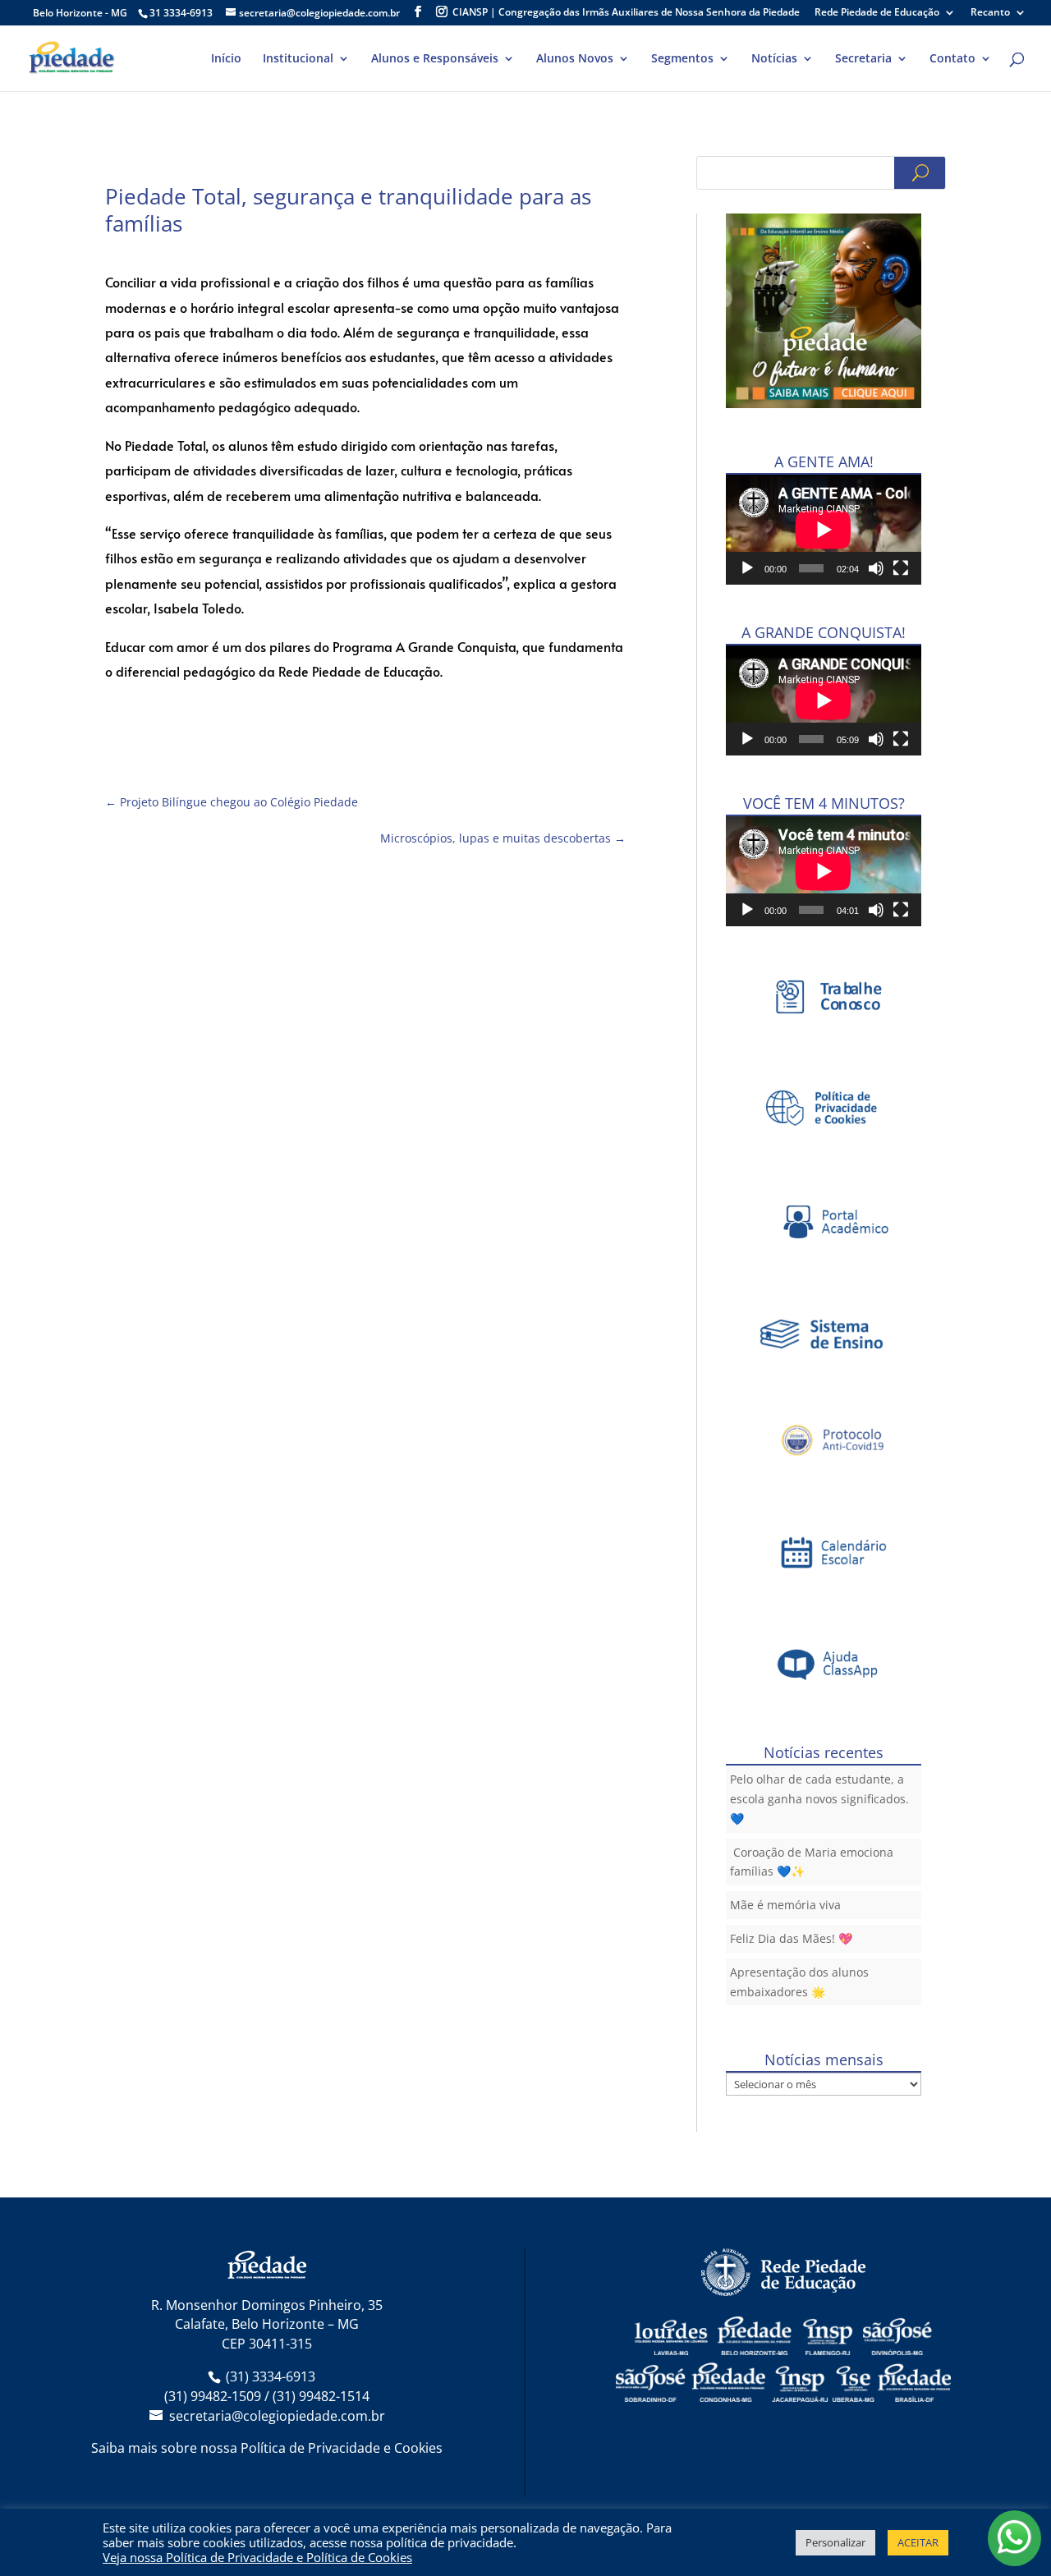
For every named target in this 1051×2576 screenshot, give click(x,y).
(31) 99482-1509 (213, 2396)
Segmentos (682, 59)
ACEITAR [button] (918, 2542)
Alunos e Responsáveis (435, 59)
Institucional (298, 59)
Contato (952, 59)
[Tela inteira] (901, 568)
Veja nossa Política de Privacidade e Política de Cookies (257, 2557)
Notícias (774, 59)
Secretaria (863, 59)
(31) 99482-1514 (321, 2396)
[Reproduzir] (747, 568)
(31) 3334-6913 (271, 2376)
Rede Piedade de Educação (877, 13)
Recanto (990, 13)
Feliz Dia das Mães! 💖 (791, 1938)
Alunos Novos (575, 59)
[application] (824, 530)
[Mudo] (876, 568)
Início (226, 59)
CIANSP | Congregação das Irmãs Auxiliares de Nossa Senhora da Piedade (626, 13)
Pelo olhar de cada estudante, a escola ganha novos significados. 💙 (819, 1799)
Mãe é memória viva (785, 1905)
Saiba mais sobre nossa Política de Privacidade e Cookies (267, 2448)
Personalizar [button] (835, 2542)
